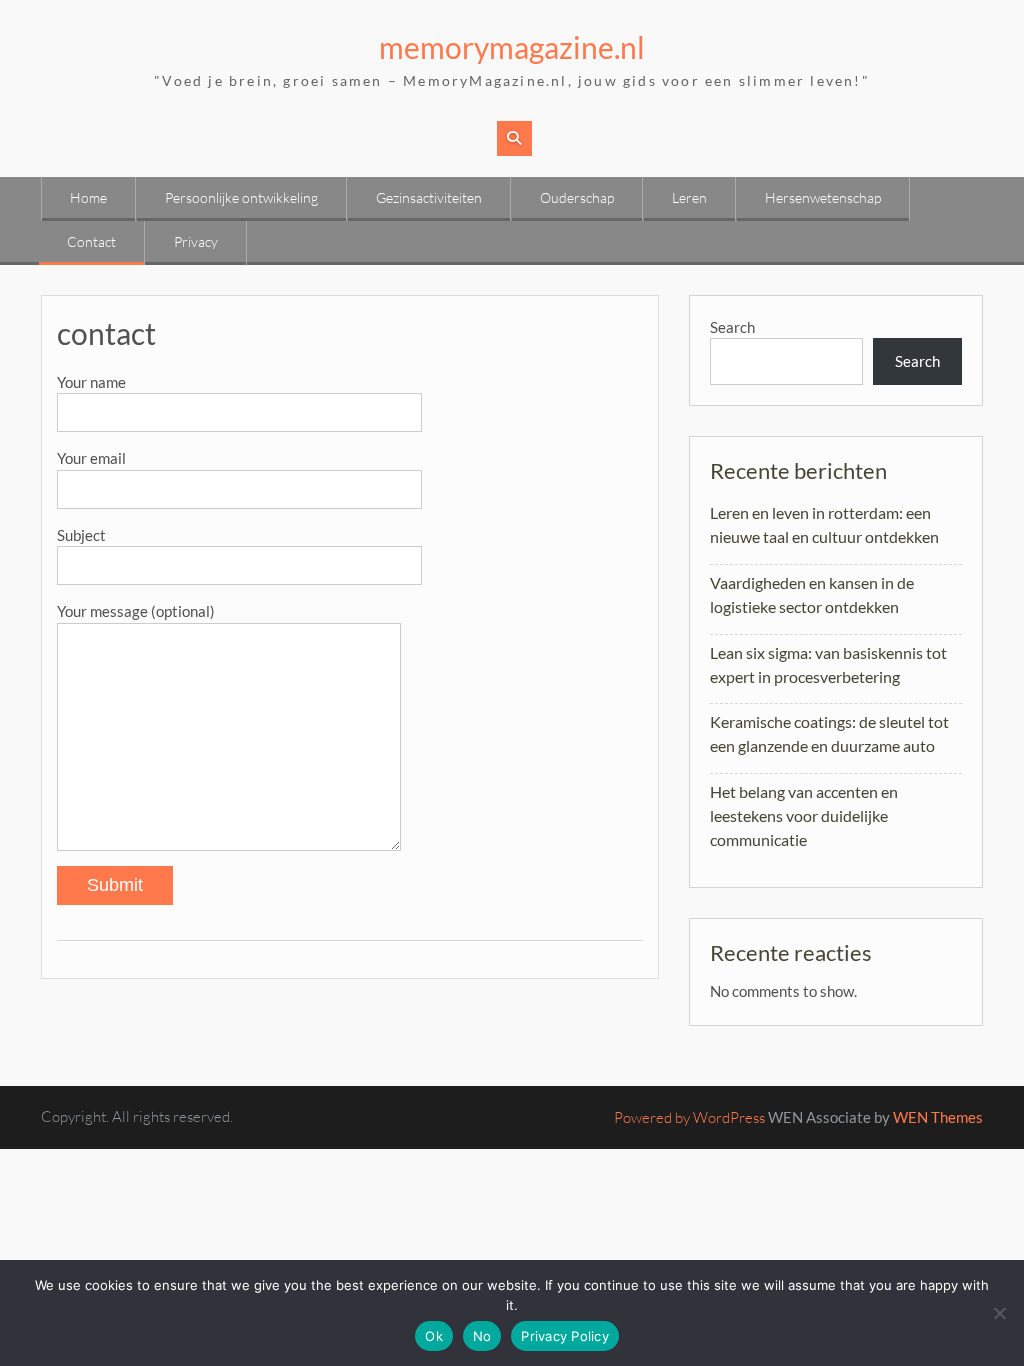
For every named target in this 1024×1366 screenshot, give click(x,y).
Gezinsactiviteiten (429, 197)
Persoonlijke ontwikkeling (241, 197)
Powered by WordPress (689, 1117)
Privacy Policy (565, 1336)
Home (88, 197)
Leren (689, 197)
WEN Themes (938, 1117)
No (482, 1336)
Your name (91, 382)
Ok (434, 1336)
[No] (999, 1313)
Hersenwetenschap (823, 197)
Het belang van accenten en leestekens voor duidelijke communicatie (804, 815)
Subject (81, 535)
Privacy (196, 241)
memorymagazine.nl (512, 47)
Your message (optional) (136, 611)
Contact (91, 241)
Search (732, 327)
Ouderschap (577, 197)
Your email (91, 458)
